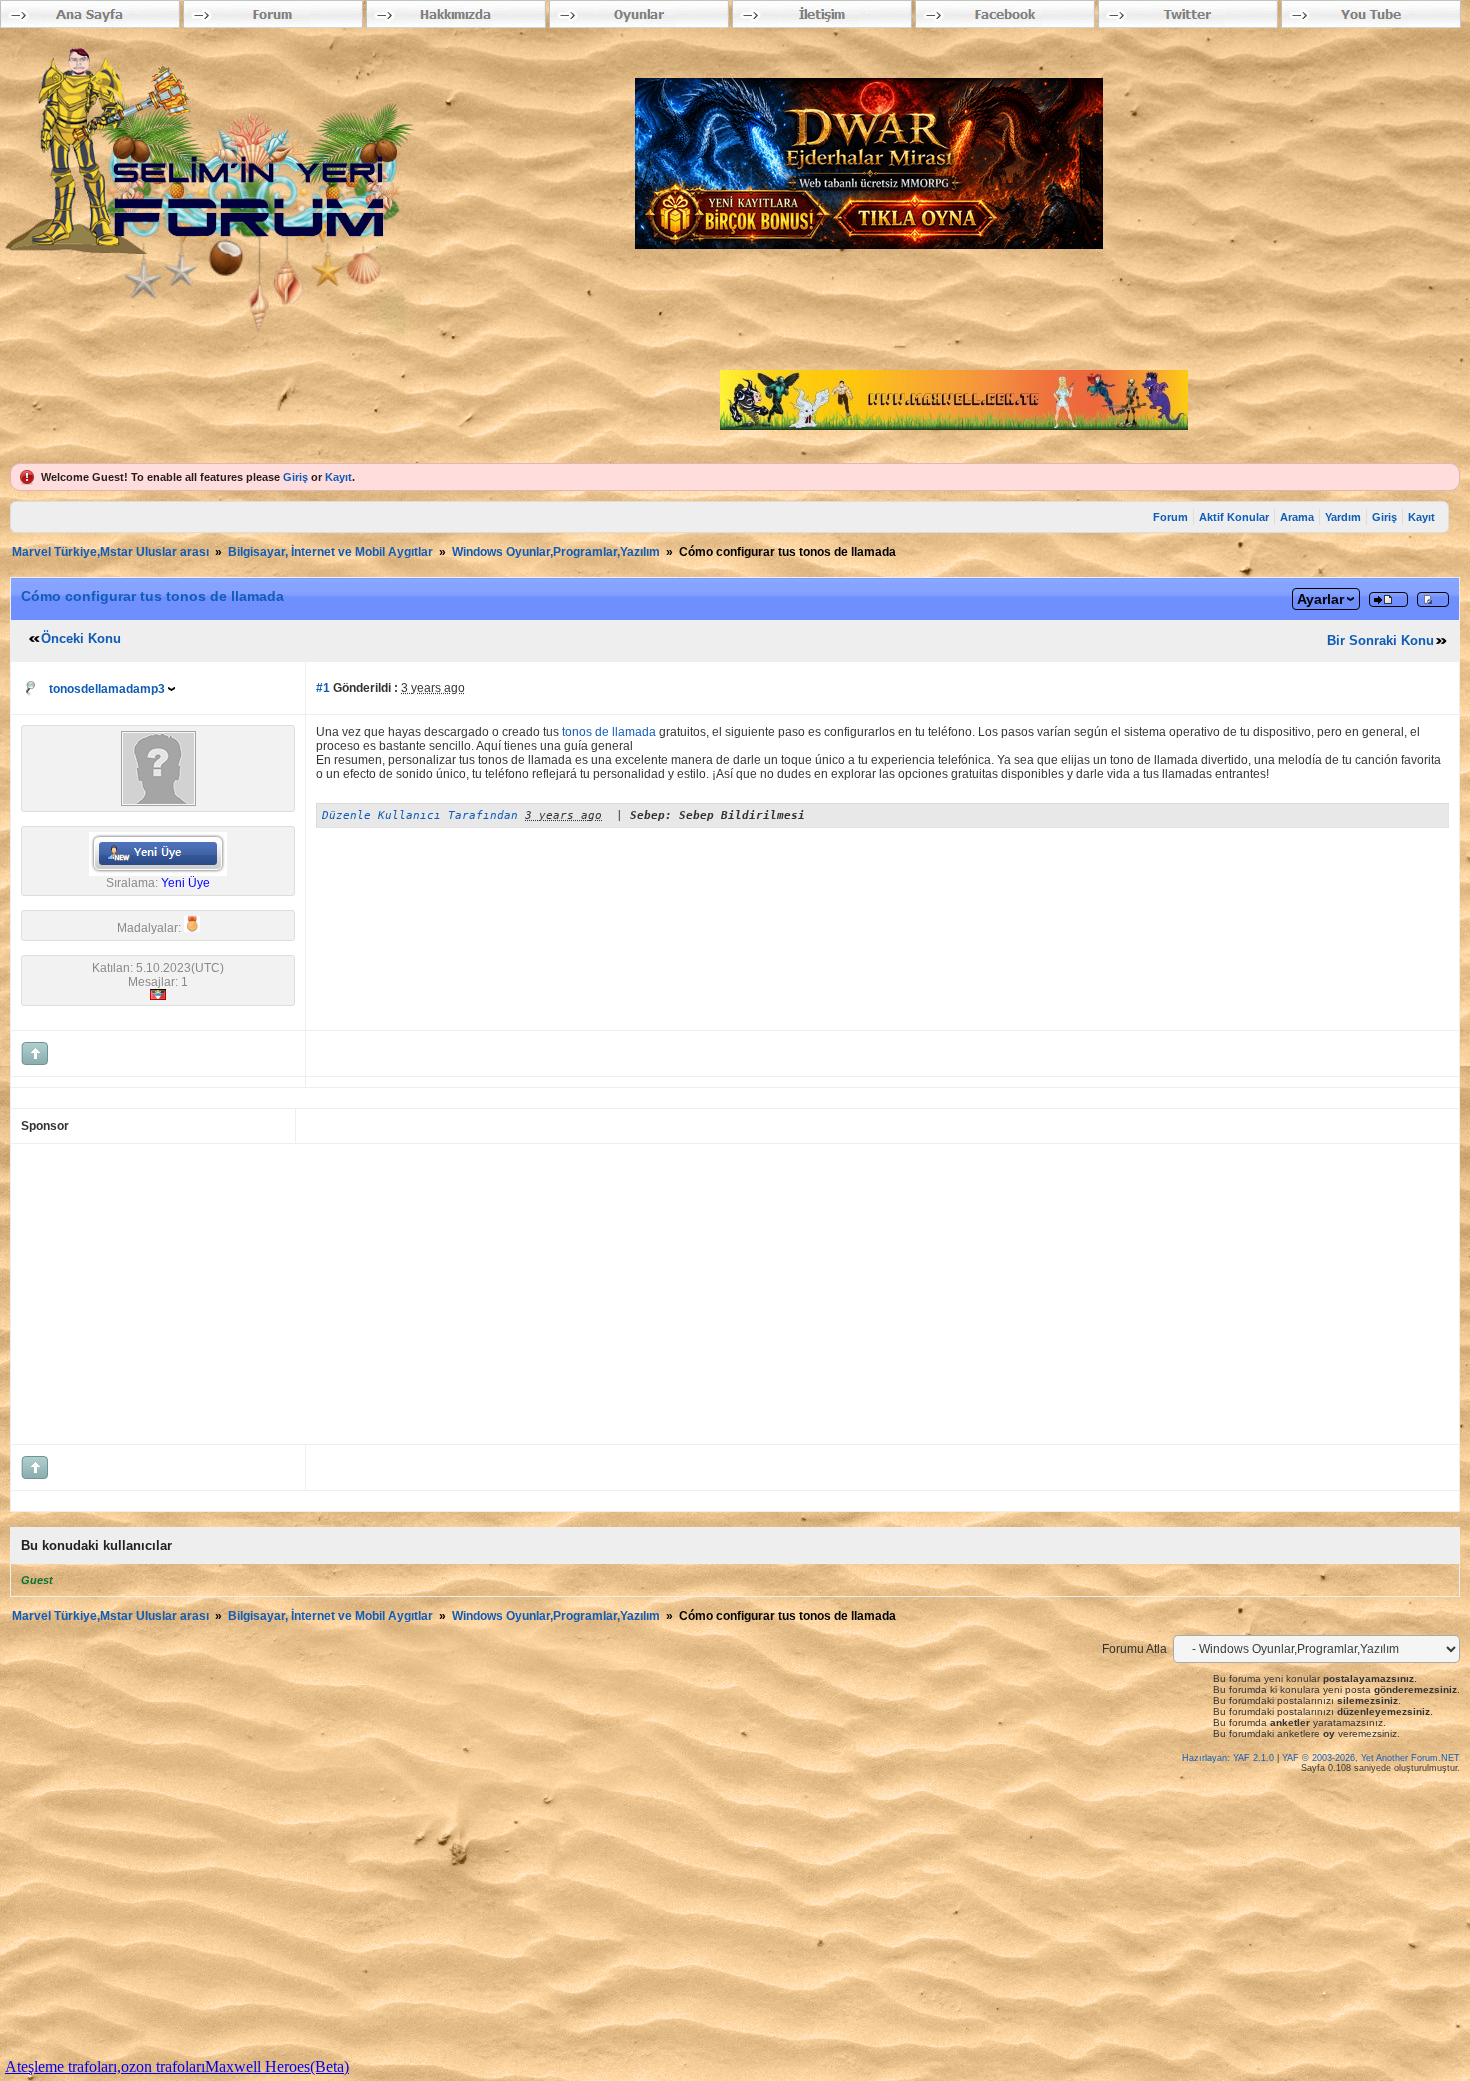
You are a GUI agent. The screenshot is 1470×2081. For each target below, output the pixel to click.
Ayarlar (1320, 599)
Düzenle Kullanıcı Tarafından (420, 815)
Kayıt (338, 477)
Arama (1297, 517)
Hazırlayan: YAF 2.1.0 (1229, 1758)
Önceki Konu (81, 638)
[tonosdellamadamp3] (158, 802)
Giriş (295, 477)
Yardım (1343, 517)
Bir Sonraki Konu (1380, 640)
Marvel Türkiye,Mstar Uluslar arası (110, 552)
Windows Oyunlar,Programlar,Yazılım (556, 552)
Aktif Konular (1234, 517)
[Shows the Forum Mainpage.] (245, 452)
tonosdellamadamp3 (107, 689)
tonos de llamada (609, 732)
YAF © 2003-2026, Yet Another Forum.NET (1371, 1758)
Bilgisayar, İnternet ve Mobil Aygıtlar (330, 552)
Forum (1170, 517)
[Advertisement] (621, 1294)
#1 (323, 688)
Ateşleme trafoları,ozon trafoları (105, 2066)
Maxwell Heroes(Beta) (277, 2066)
